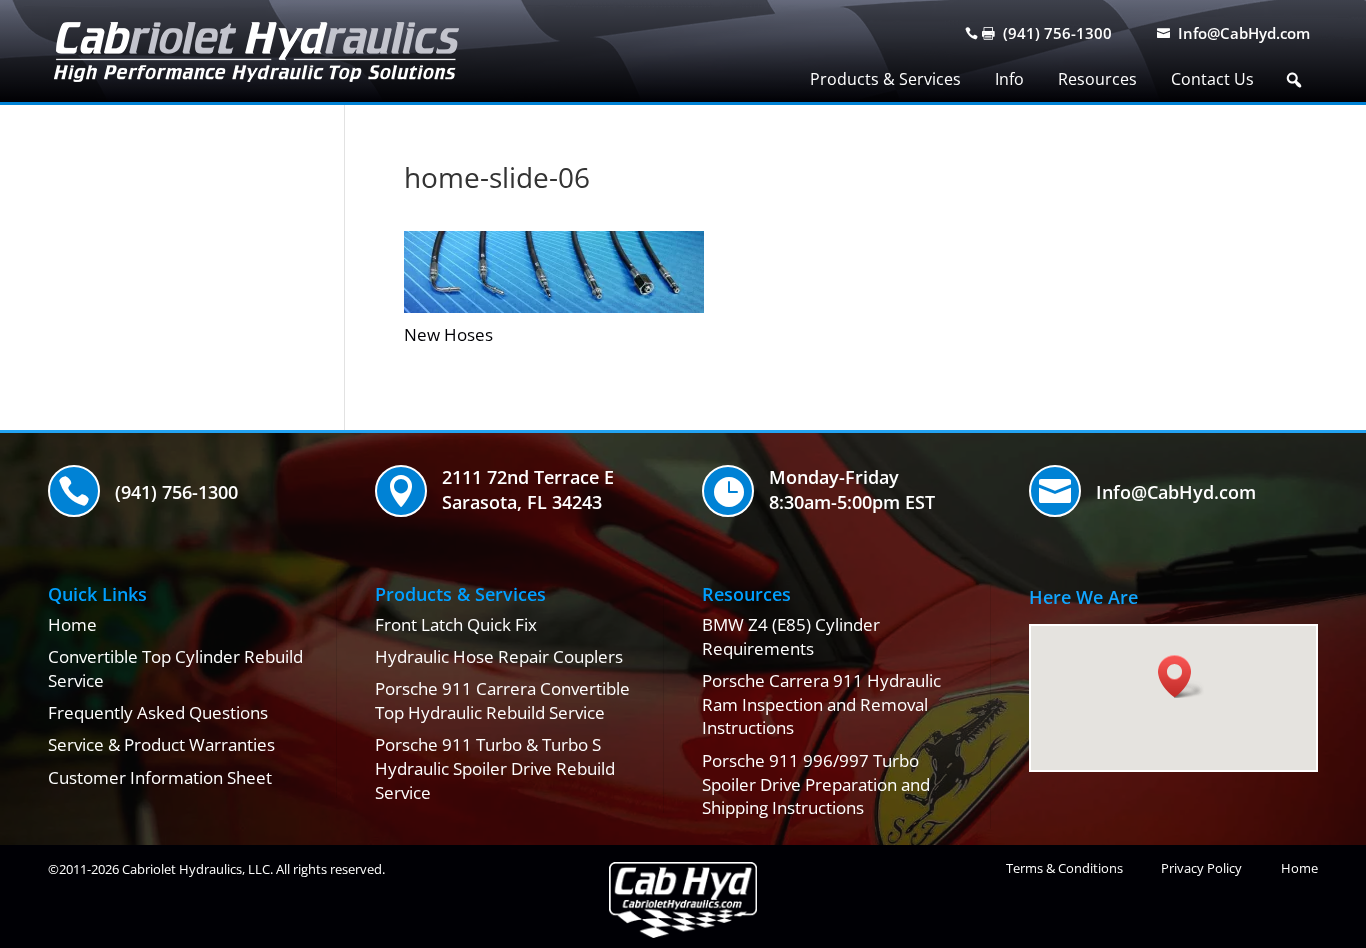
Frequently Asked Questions (158, 712)
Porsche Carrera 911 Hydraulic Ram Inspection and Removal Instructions (821, 704)
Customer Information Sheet (160, 777)
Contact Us (1212, 79)
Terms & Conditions (1064, 868)
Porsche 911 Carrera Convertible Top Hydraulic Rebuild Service (502, 700)
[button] (1294, 80)
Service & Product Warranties (161, 744)
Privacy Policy (1201, 868)
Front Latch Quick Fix (456, 624)
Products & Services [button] (885, 79)
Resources (1097, 79)
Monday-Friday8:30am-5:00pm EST (852, 489)
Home (72, 624)
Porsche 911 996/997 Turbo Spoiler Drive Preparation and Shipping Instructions (816, 784)
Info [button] (1009, 79)
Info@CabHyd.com (1244, 33)
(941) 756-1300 (1057, 33)
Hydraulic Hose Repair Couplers (499, 656)
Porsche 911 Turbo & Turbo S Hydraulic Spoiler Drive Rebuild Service (495, 768)
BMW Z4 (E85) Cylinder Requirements (791, 636)
